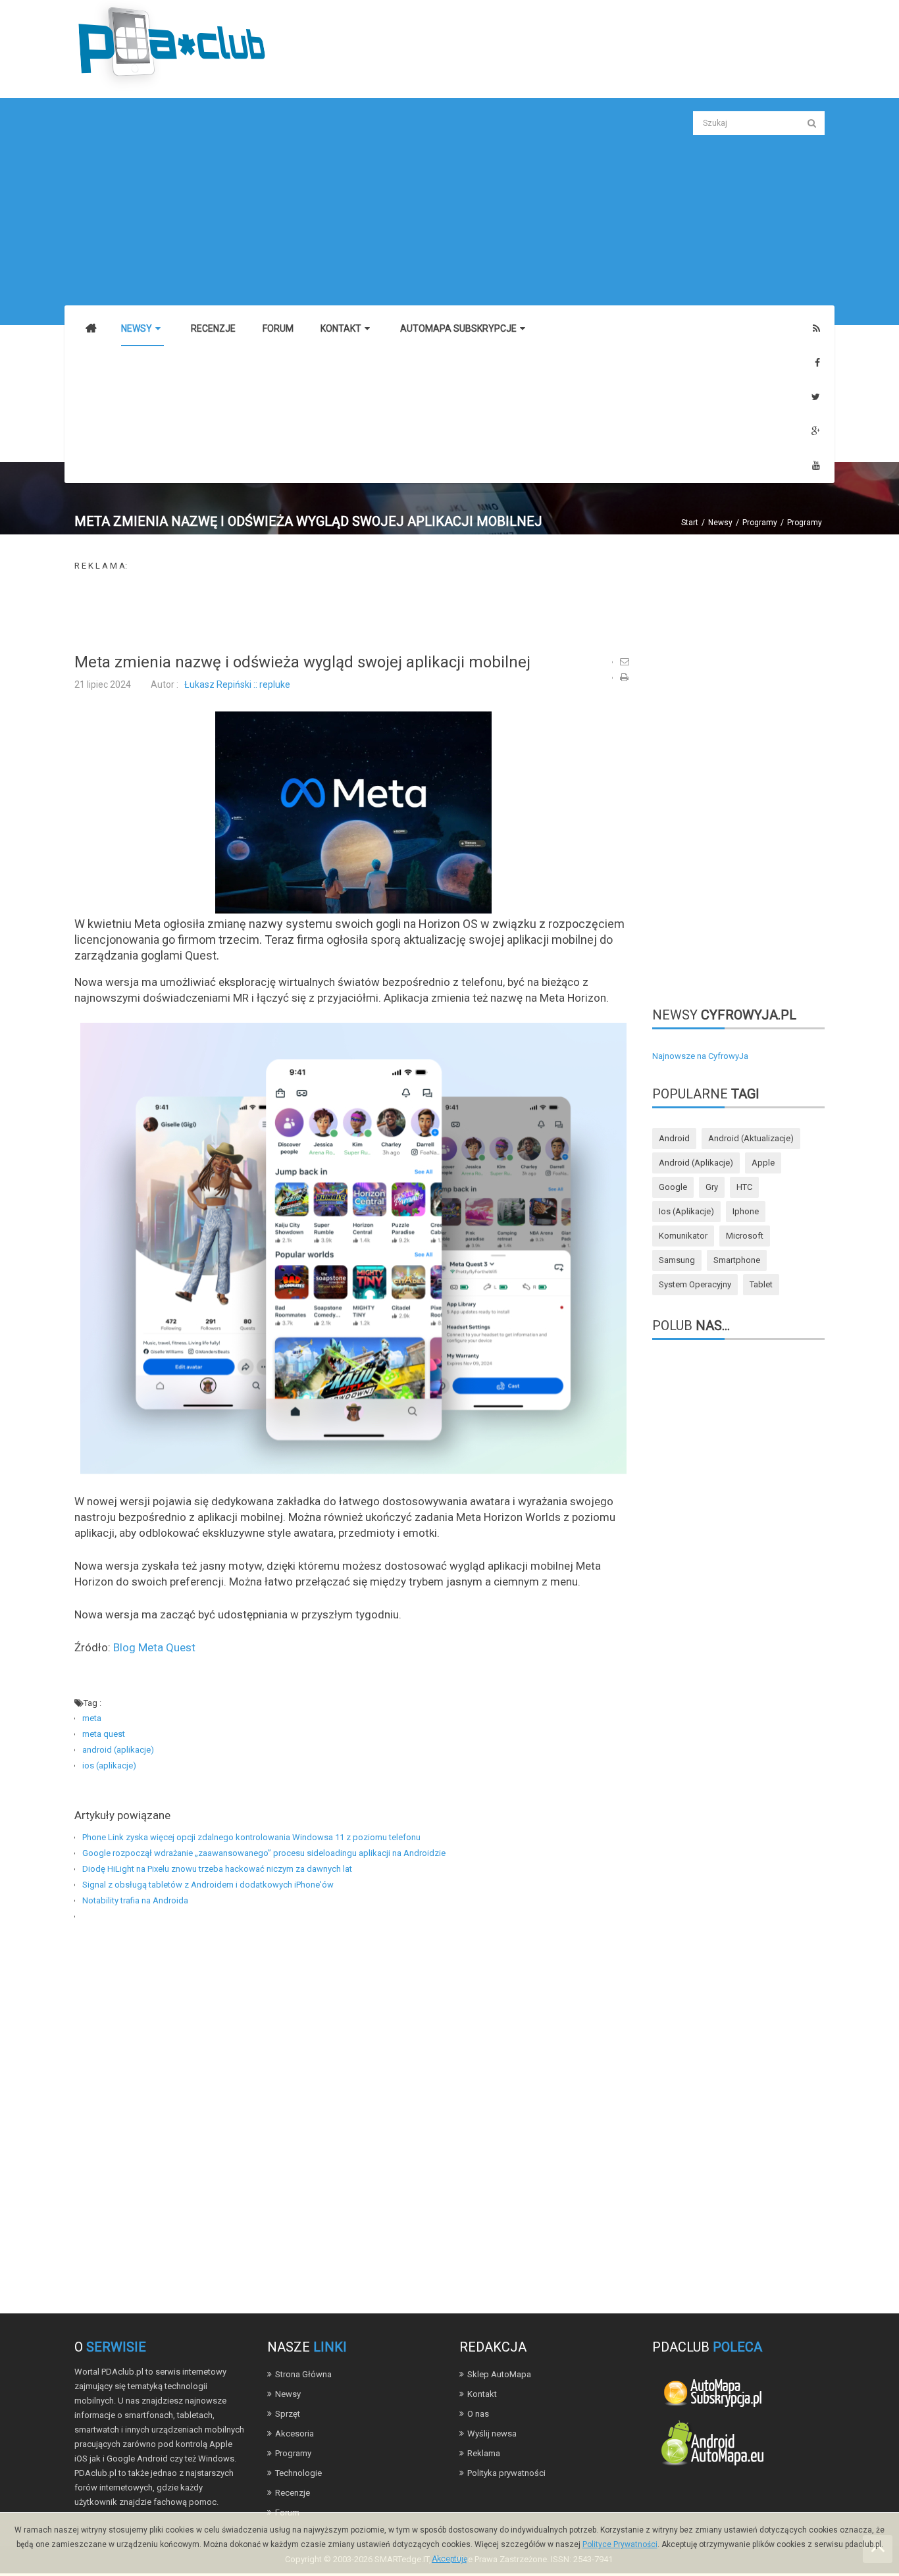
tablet (761, 1284)
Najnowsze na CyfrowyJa (700, 1056)
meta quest (104, 1734)
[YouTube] (816, 466)
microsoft (745, 1236)
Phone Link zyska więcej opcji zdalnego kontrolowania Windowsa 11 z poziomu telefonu (251, 1837)
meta (92, 1718)
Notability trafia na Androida (135, 1900)
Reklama (484, 2453)
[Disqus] (353, 2110)
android (674, 1138)
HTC (744, 1187)
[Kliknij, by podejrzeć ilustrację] (353, 812)
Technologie (298, 2473)
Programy (760, 523)
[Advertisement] (353, 203)
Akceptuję (449, 2559)
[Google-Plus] (816, 431)
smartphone (737, 1260)
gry (712, 1187)
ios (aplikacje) (109, 1765)
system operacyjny (695, 1284)
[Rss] (816, 329)
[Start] (91, 329)
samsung (677, 1260)
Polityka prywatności (506, 2473)
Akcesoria (295, 2434)
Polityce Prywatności (620, 2544)
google (673, 1187)
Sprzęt (288, 2414)
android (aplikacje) (118, 1750)
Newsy (720, 523)
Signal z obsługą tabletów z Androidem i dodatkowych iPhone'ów (208, 1885)
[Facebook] (817, 363)
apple (763, 1163)
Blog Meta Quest (154, 1647)
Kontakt (482, 2394)
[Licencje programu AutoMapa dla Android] (712, 2446)
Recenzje (293, 2493)
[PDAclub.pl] (173, 45)
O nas (478, 2414)
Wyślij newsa (492, 2434)
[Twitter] (816, 397)
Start (690, 523)
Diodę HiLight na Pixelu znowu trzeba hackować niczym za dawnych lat (217, 1869)
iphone (746, 1211)
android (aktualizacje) (751, 1138)
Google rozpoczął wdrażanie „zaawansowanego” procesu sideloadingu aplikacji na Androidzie (264, 1853)
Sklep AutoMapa (499, 2374)
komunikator (683, 1236)
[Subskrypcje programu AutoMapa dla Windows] (712, 2391)
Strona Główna (303, 2374)
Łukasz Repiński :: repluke (237, 684)
